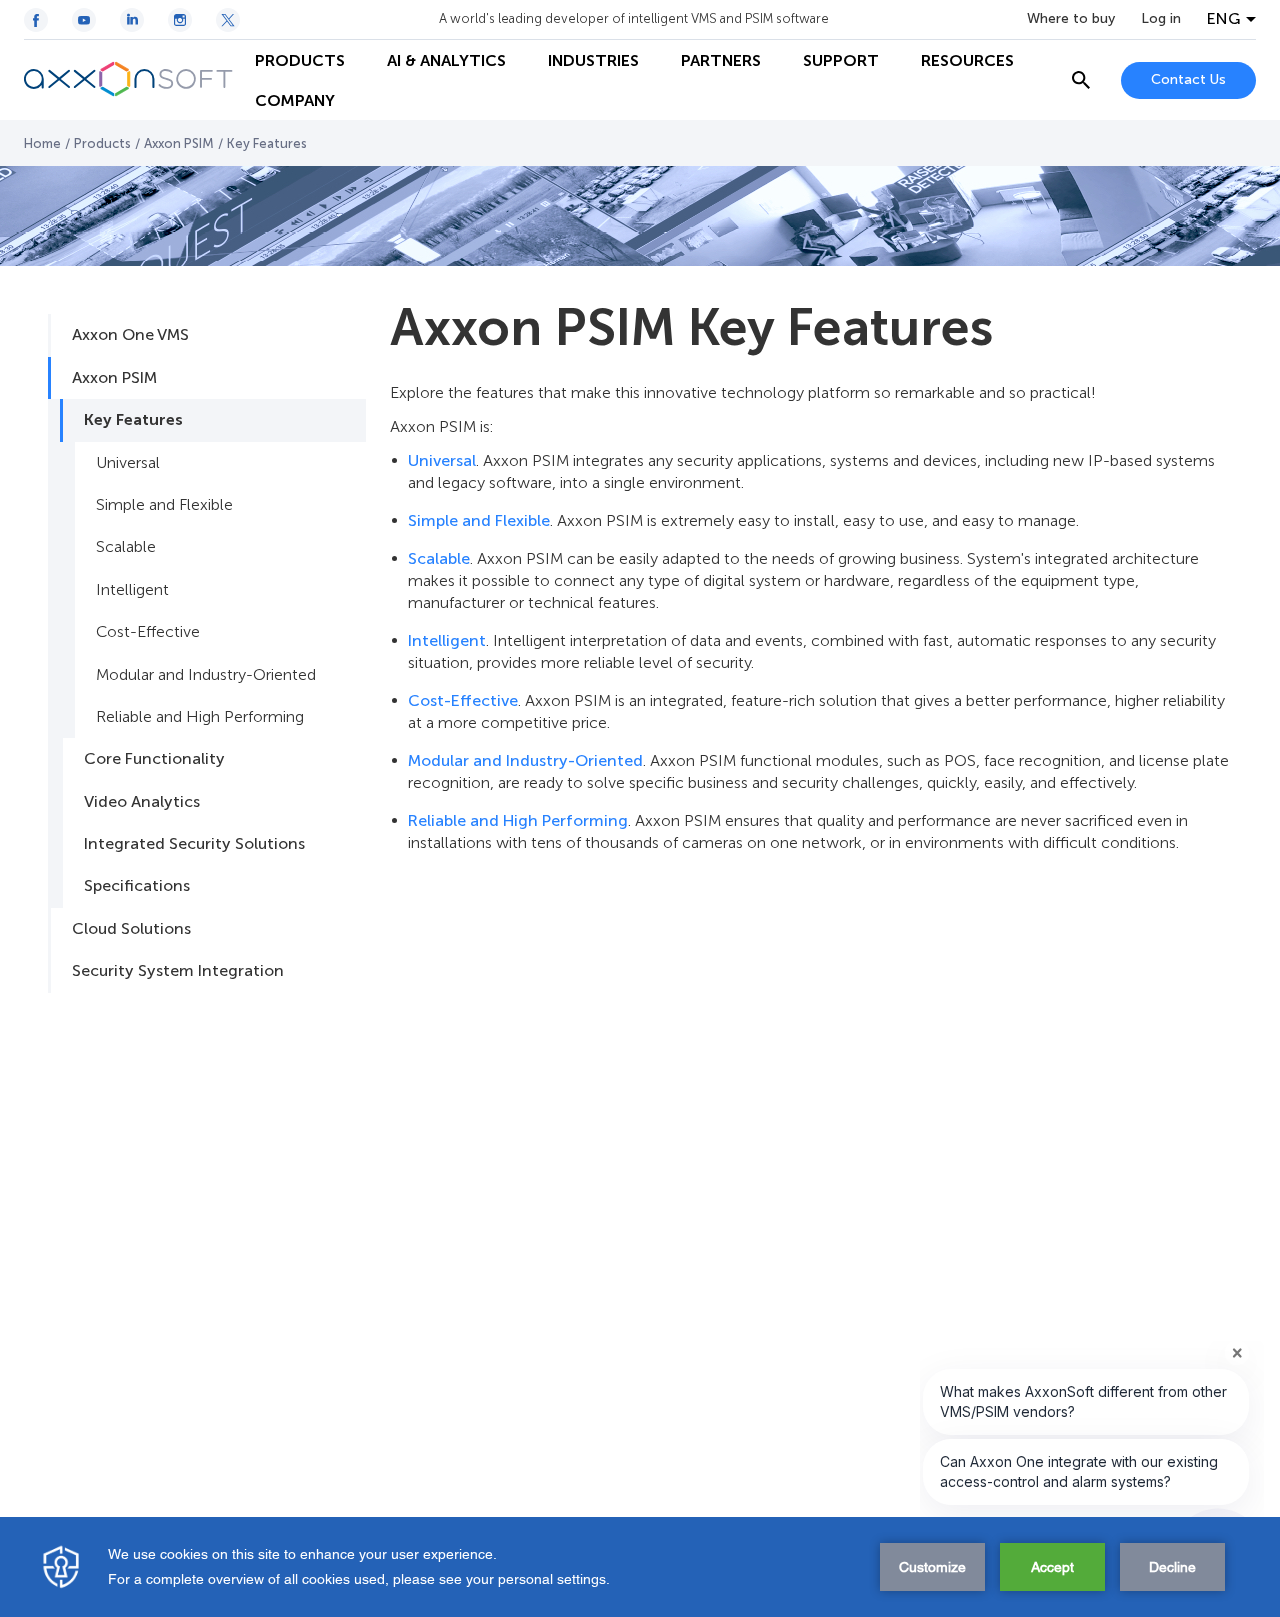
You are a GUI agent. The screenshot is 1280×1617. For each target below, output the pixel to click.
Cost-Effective (148, 631)
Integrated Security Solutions (194, 843)
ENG (1224, 19)
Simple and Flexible (164, 504)
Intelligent (132, 589)
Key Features (133, 419)
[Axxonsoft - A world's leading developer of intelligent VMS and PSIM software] (129, 80)
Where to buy (1071, 19)
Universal (128, 462)
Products (102, 143)
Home (42, 143)
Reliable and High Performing (200, 716)
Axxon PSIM (179, 143)
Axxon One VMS (130, 334)
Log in (1161, 19)
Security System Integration (178, 970)
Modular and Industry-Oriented (206, 674)
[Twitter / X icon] (228, 20)
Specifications (137, 885)
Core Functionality (154, 758)
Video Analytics (142, 801)
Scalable (126, 546)
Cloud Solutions (131, 928)
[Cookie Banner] (640, 1567)
